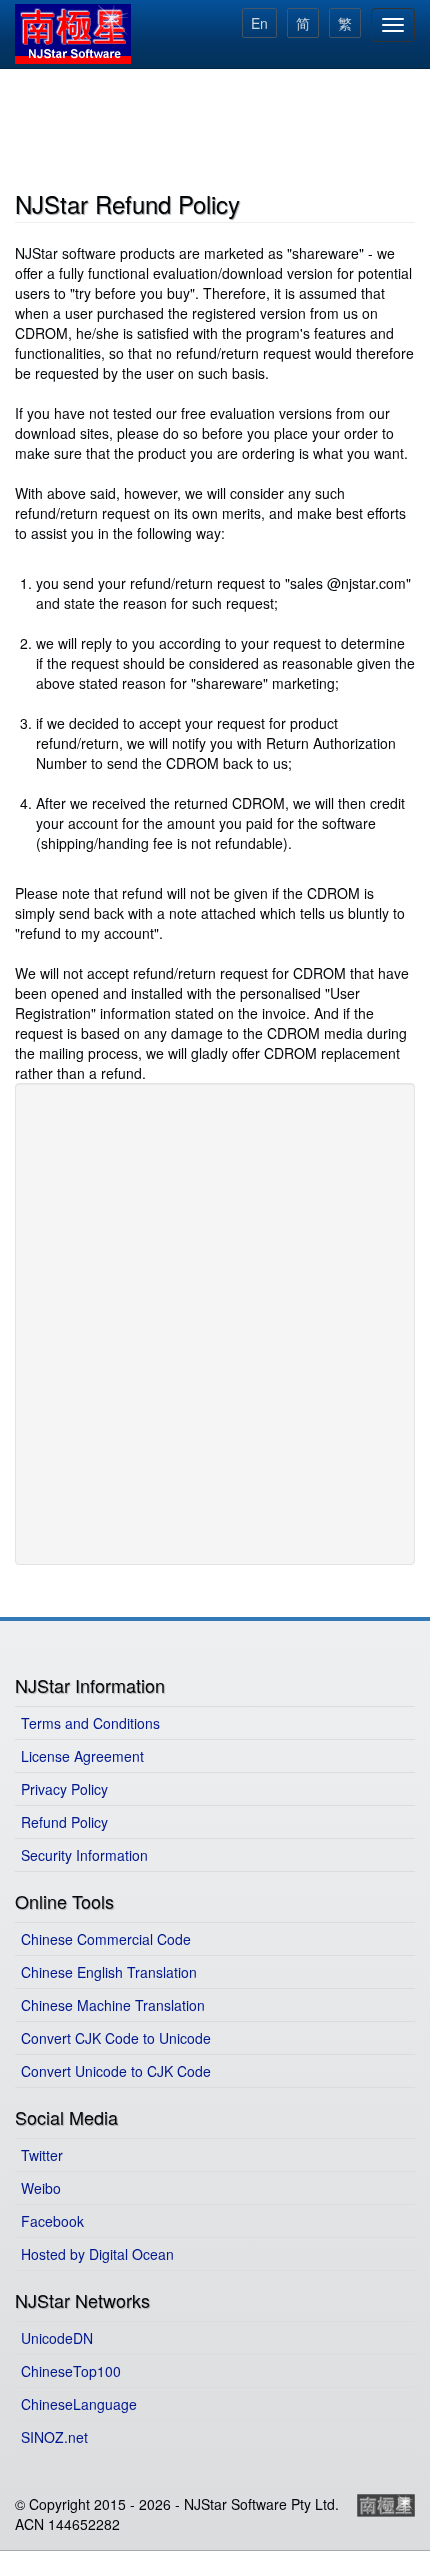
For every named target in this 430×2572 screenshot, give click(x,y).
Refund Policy (64, 1822)
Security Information (84, 1855)
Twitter (42, 2155)
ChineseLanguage (79, 2404)
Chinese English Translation (109, 1972)
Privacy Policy (64, 1789)
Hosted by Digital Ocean (97, 2254)
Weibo (41, 2188)
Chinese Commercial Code (106, 1939)
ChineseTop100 (71, 2371)
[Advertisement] (215, 126)
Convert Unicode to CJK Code (116, 2071)
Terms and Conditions (90, 1723)
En (259, 23)
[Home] (73, 34)
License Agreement (82, 1756)
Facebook (52, 2221)
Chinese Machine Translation (113, 2005)
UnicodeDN (57, 2338)
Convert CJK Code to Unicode (116, 2038)
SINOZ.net (54, 2437)
